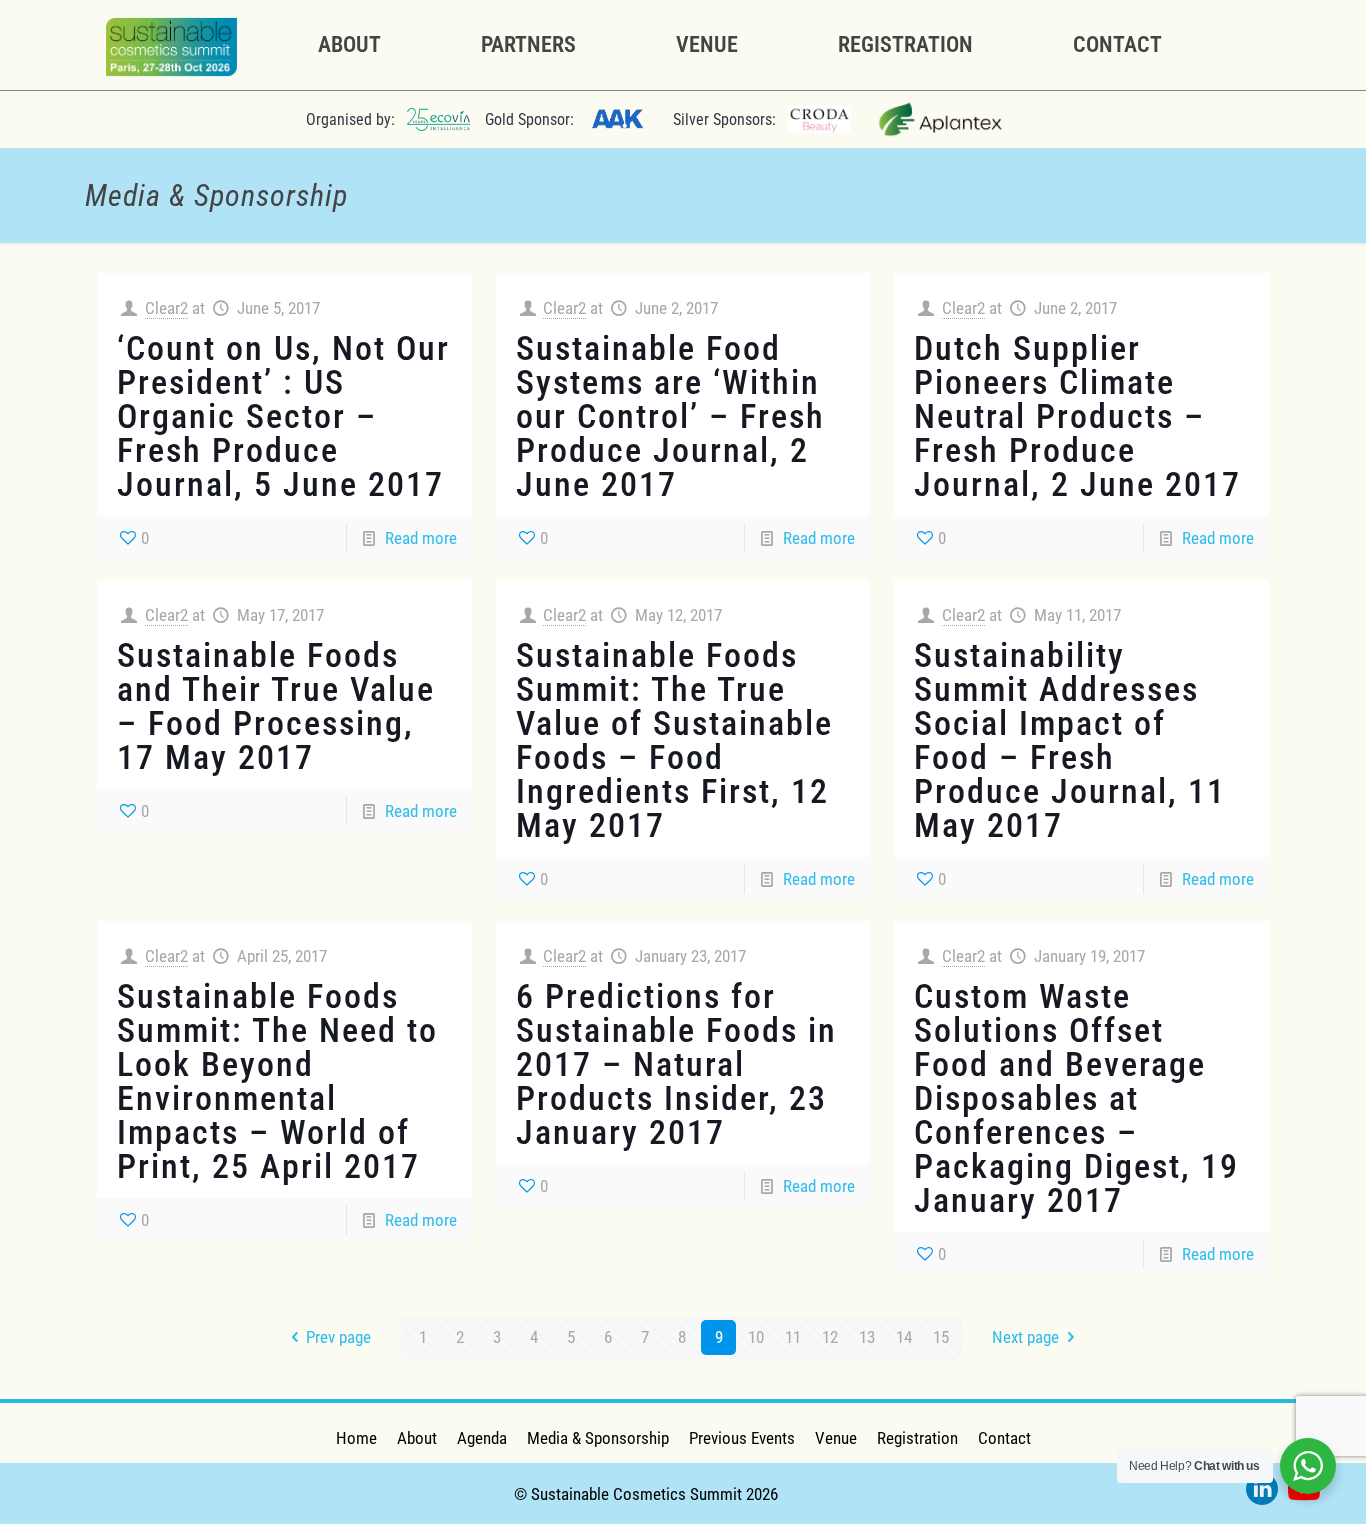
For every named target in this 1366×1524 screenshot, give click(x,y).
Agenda (482, 1438)
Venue (836, 1438)
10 (756, 1337)
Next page (1025, 1337)
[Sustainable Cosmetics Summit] (171, 45)
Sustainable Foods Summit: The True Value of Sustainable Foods (674, 706)
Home (356, 1438)
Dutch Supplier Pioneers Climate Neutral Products (1044, 382)
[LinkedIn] (1262, 1493)
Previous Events (742, 1438)
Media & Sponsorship (598, 1438)
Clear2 (166, 308)
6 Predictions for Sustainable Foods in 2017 (676, 1030)
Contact (1004, 1438)
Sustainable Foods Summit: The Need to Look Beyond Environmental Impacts (277, 1064)
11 (793, 1337)
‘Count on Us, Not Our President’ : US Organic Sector (283, 382)
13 (867, 1337)
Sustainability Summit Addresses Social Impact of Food (1056, 706)
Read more (421, 538)
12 (830, 1337)
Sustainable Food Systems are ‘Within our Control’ (668, 382)
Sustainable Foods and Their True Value (276, 672)
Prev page (338, 1337)
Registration (917, 1438)
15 (941, 1337)
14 (904, 1337)
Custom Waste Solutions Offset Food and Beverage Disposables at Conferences (1060, 1064)
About (417, 1438)
